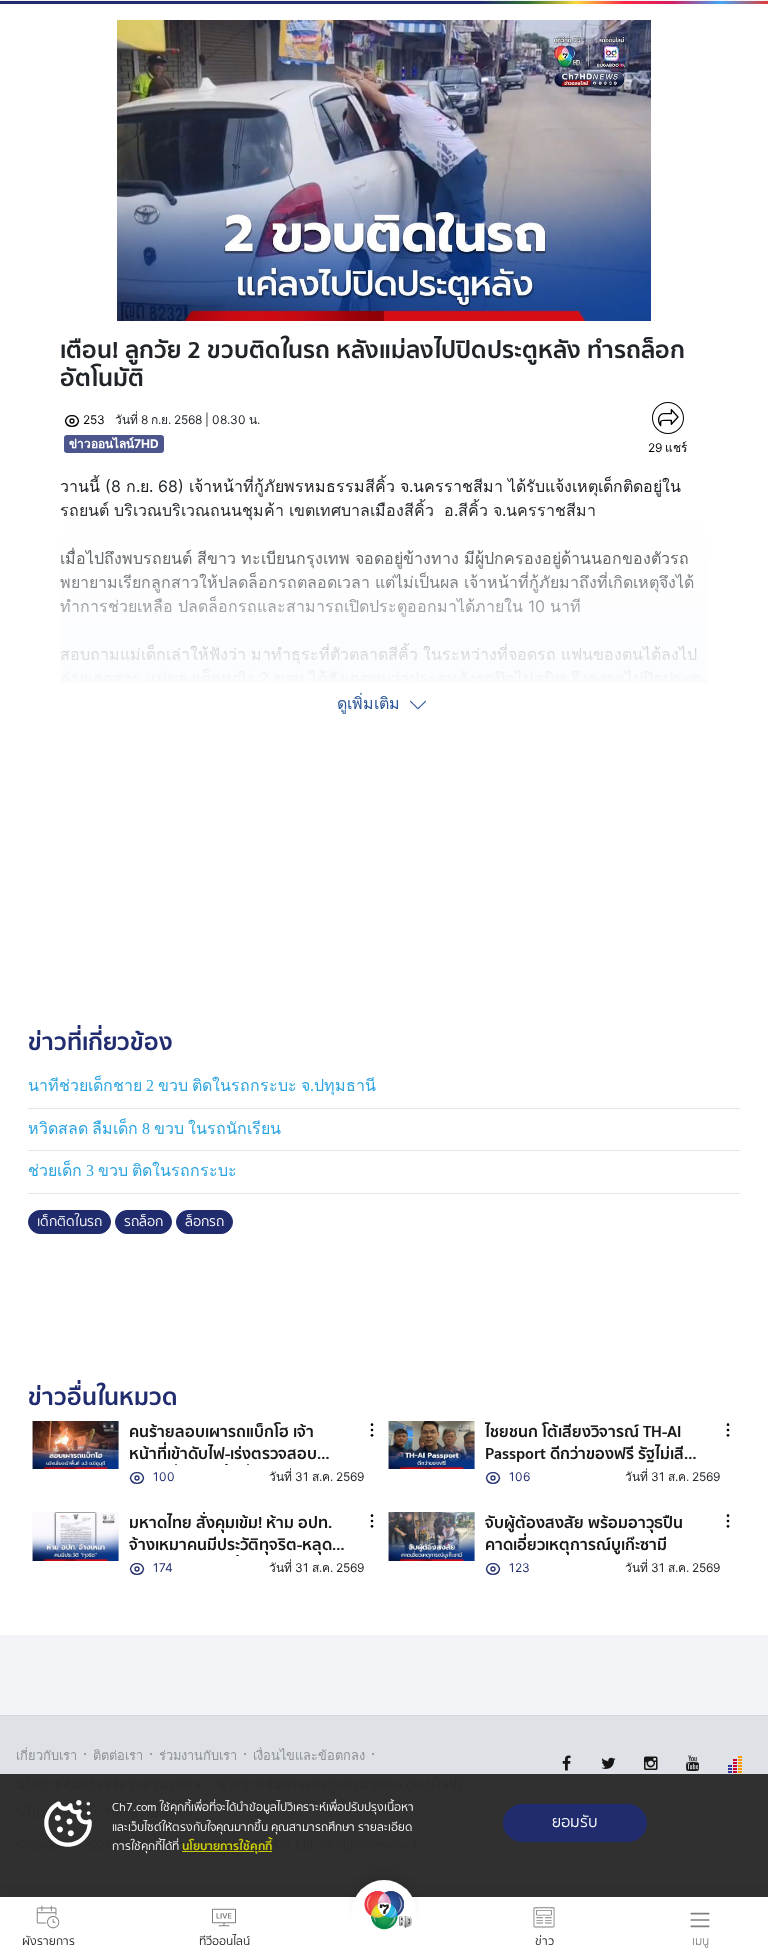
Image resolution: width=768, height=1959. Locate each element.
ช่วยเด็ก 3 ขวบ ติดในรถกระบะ (132, 1170)
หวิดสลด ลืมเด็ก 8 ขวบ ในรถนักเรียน (154, 1128)
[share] (667, 418)
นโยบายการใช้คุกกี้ (227, 1846)
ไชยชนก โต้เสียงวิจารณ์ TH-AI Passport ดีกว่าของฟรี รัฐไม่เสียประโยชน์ (589, 1454)
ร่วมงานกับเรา (198, 1755)
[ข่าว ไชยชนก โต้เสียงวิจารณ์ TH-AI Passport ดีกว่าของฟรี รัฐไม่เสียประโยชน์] (431, 1445)
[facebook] (566, 1763)
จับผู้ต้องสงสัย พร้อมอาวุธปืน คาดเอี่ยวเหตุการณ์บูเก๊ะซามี (584, 1534)
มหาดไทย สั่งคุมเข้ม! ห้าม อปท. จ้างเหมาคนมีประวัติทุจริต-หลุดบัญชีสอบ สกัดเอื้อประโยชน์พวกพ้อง (233, 1556)
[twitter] (608, 1763)
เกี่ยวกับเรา (46, 1755)
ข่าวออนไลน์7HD (114, 443)
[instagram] (650, 1763)
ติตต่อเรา (118, 1755)
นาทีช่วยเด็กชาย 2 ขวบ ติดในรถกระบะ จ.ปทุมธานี (202, 1085)
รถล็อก (143, 1222)
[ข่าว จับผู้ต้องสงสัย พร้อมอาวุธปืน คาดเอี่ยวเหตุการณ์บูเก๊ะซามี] (431, 1536)
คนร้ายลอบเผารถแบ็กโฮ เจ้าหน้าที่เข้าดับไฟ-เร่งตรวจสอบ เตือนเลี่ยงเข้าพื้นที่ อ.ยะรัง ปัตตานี (223, 1465)
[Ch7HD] (384, 1928)
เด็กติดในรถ (69, 1222)
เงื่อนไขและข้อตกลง (309, 1755)
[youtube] (692, 1763)
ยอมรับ (575, 1822)
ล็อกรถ (204, 1222)
